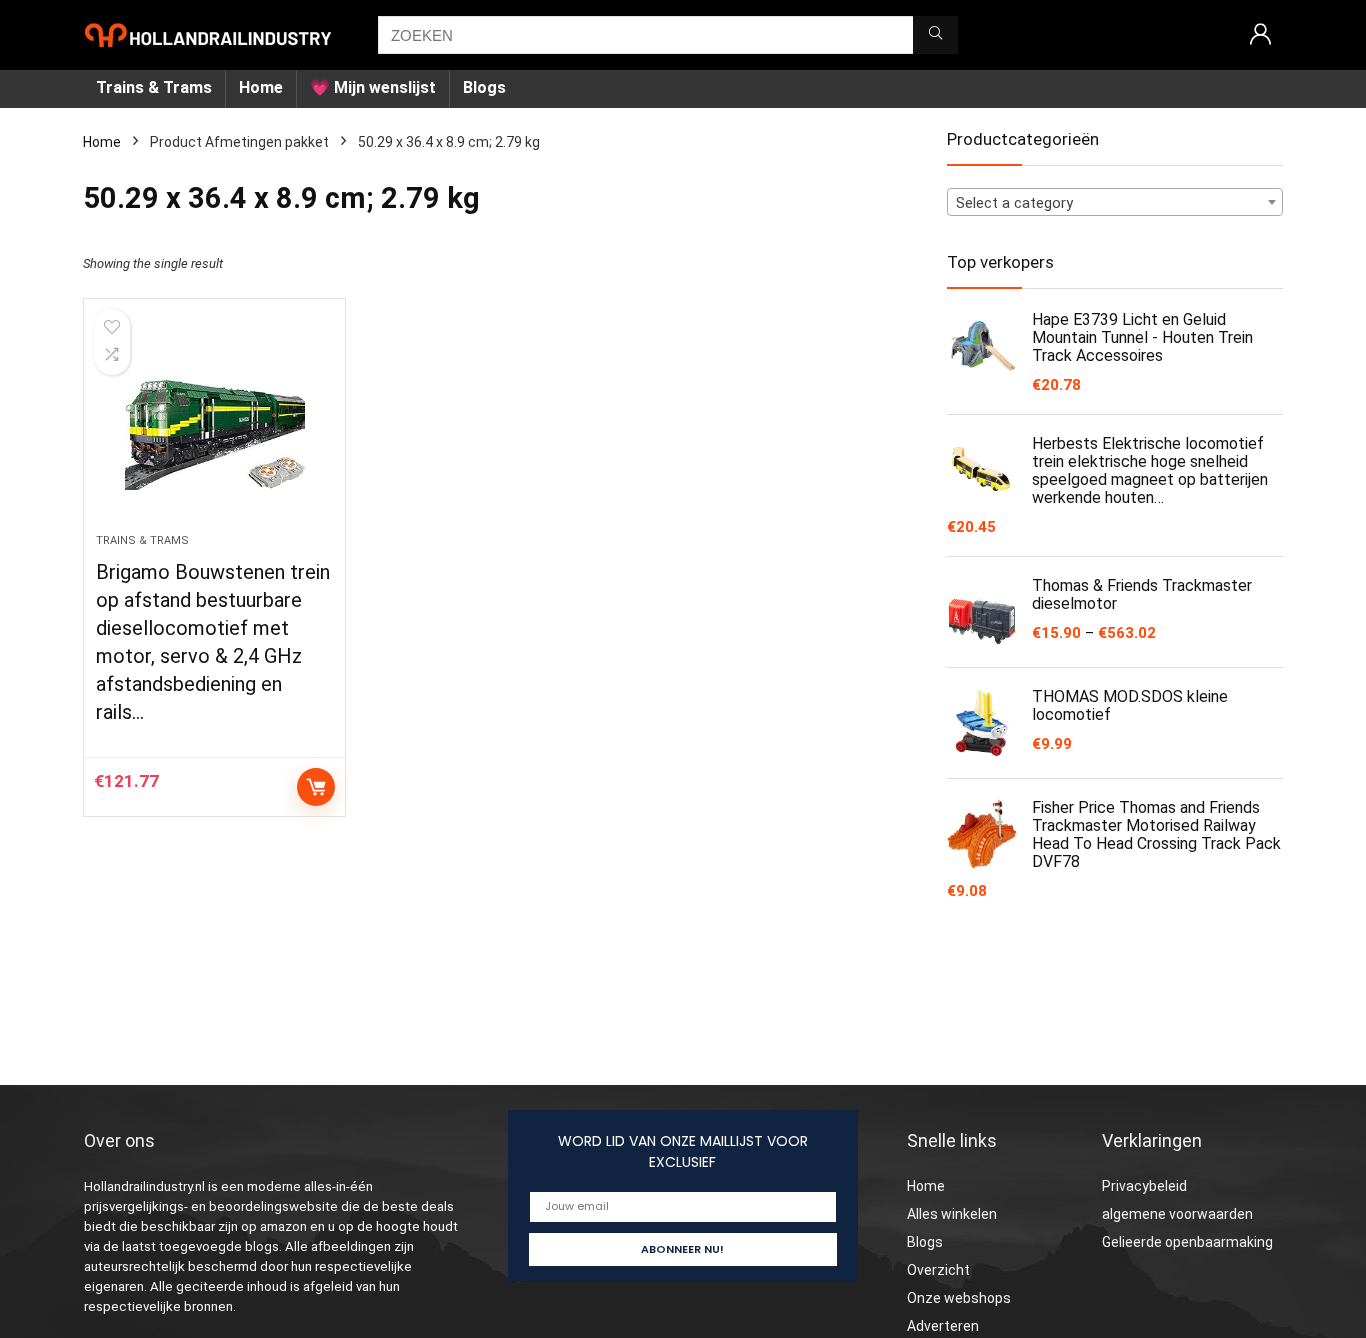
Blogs (484, 87)
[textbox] (1115, 203)
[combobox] (1115, 202)
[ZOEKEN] (935, 35)
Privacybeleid (1144, 1186)
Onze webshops (959, 1298)
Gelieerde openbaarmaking (1187, 1242)
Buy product (316, 787)
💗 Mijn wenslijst (373, 87)
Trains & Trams (154, 87)
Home (261, 87)
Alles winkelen (952, 1214)
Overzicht (938, 1270)
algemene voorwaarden (1177, 1214)
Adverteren (943, 1326)
